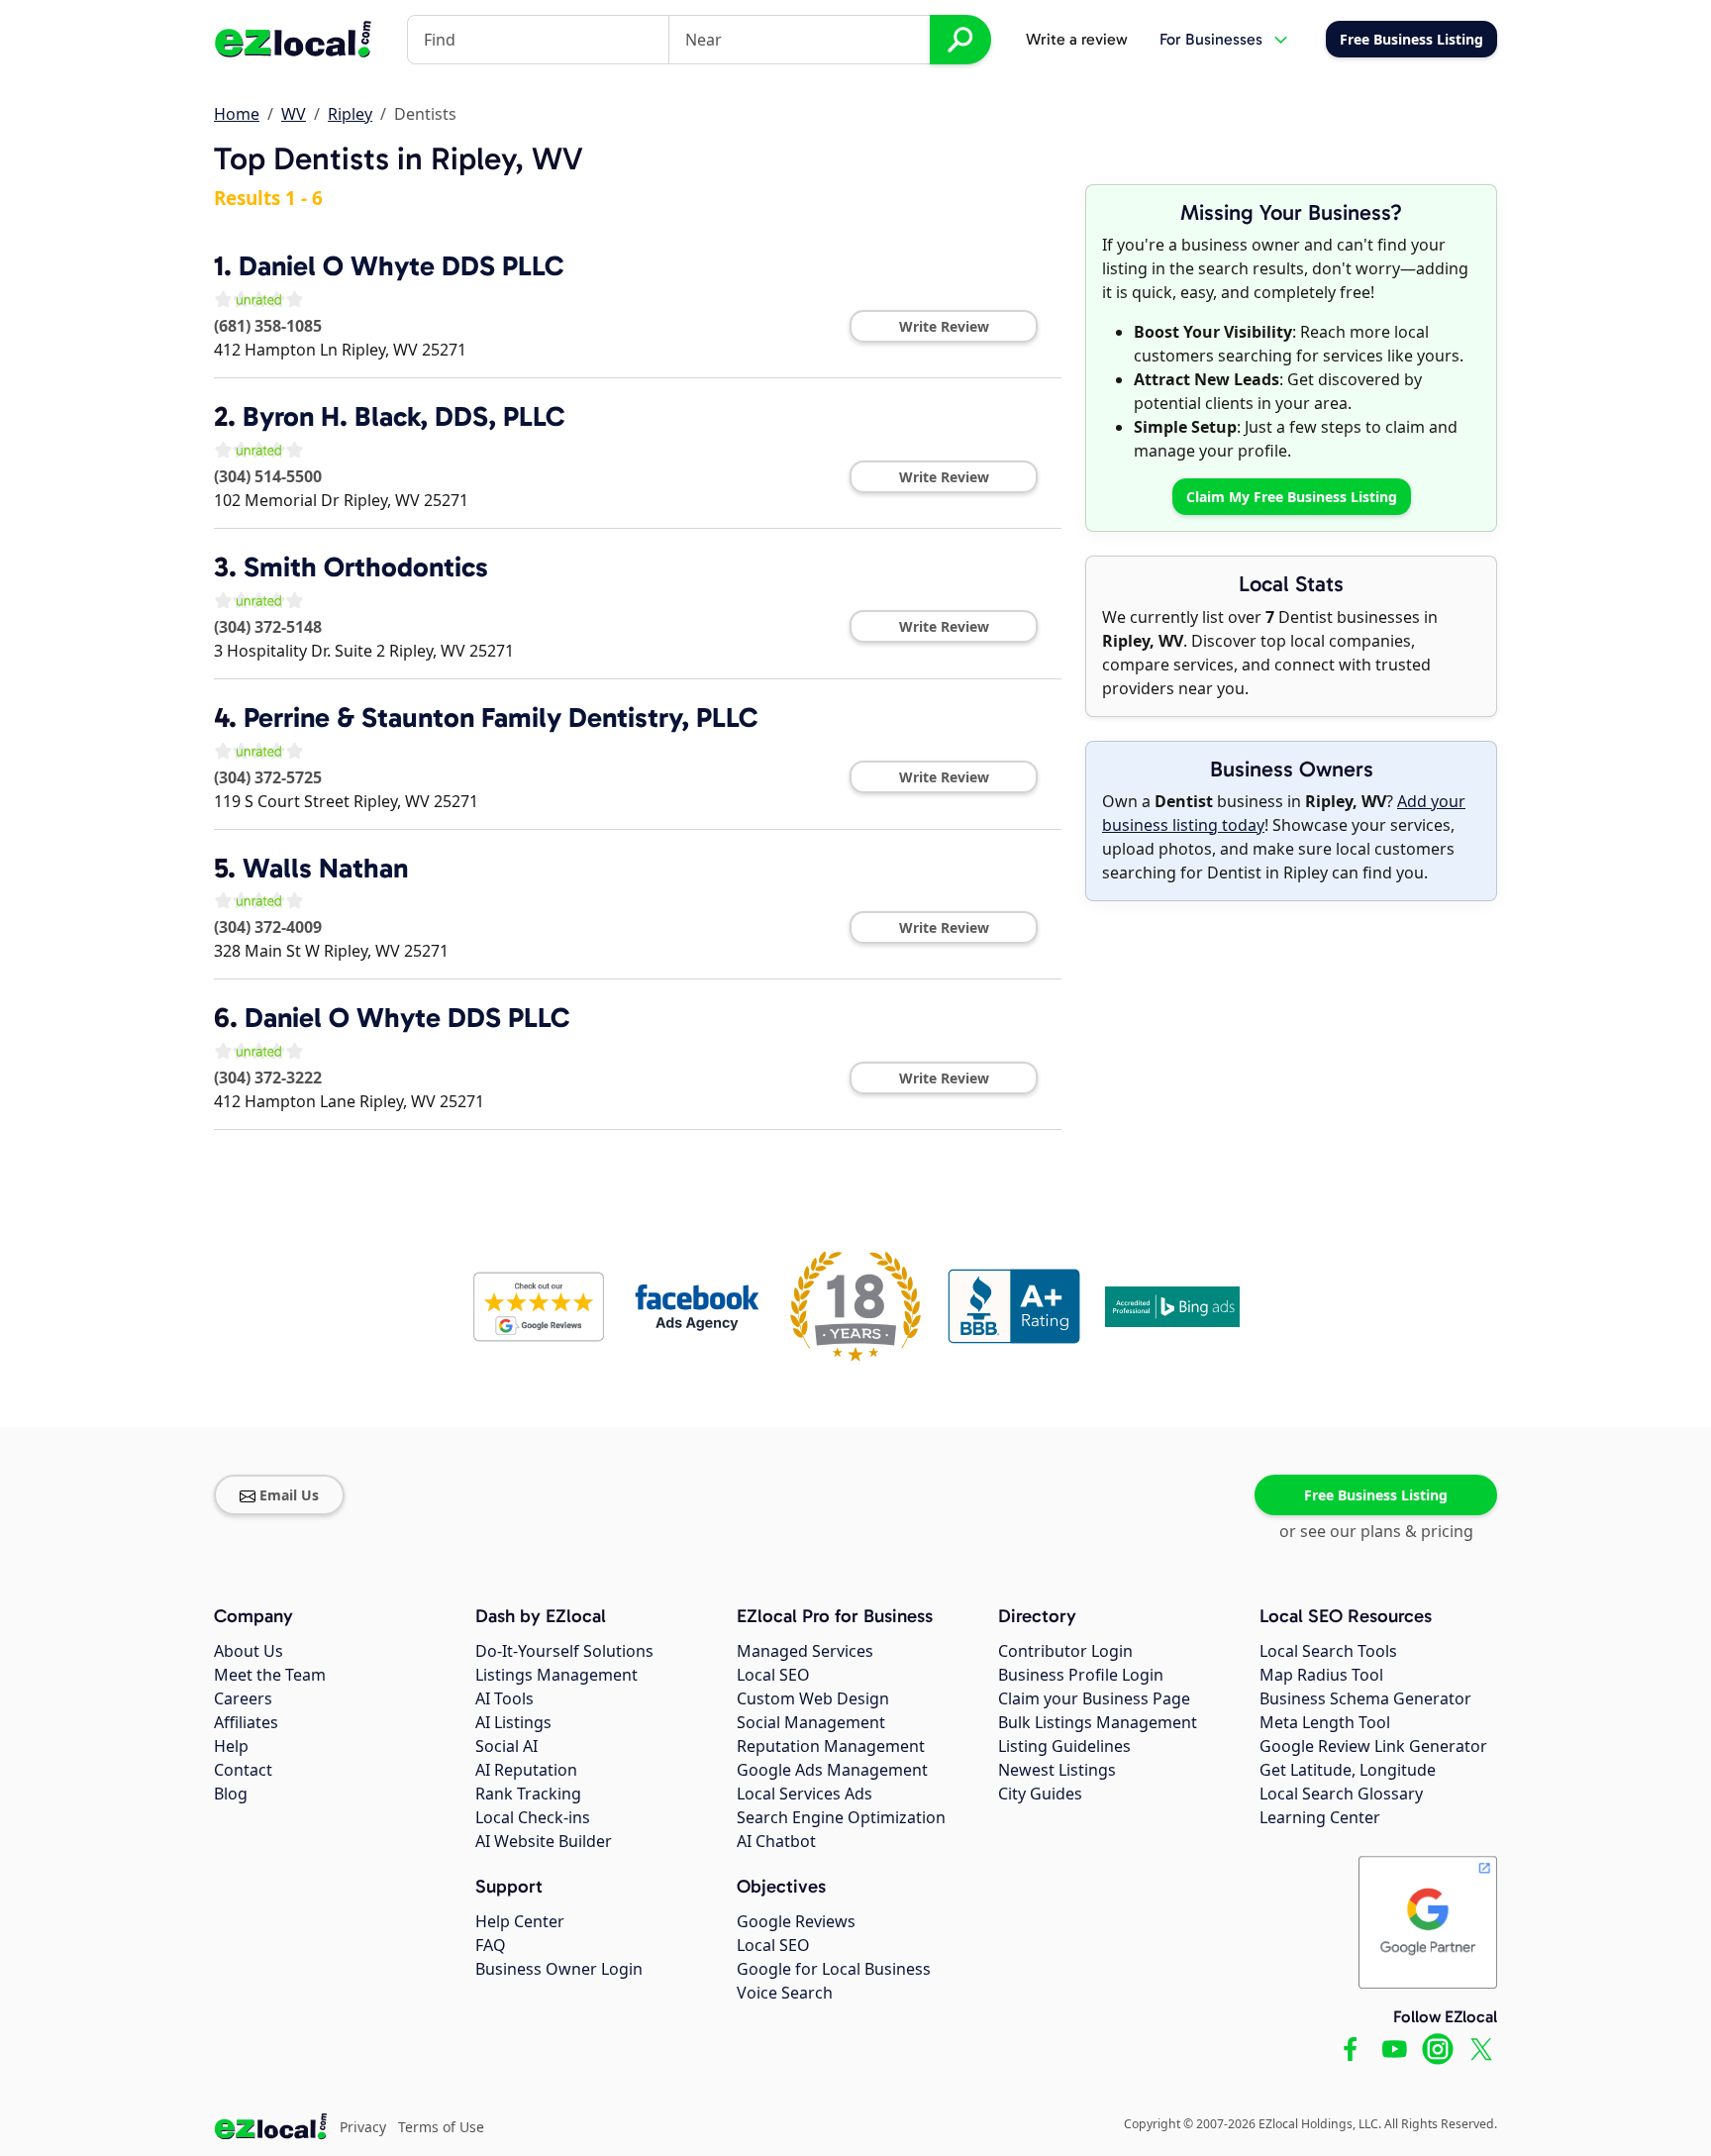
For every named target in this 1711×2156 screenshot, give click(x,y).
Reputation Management (831, 1746)
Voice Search (785, 1993)
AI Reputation (526, 1770)
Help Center (520, 1921)
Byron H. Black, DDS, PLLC (403, 416)
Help (231, 1746)
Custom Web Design (813, 1698)
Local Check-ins (533, 1817)
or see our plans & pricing (1376, 1531)
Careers (243, 1698)
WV (294, 114)
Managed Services (805, 1651)
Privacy (363, 2127)
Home (237, 114)
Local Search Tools (1328, 1651)
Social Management (811, 1722)
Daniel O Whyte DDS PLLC (401, 266)
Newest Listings (1057, 1770)
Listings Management (556, 1675)
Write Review (944, 326)
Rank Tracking (528, 1794)
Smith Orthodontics (366, 567)
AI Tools (504, 1698)
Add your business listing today (1284, 813)
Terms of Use (441, 2127)
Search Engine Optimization (841, 1817)
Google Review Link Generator (1373, 1746)
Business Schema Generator (1365, 1698)
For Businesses (1211, 39)
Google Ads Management (832, 1770)
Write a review (1077, 39)
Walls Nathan (325, 868)
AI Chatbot (776, 1841)
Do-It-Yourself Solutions (564, 1651)
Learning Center (1320, 1817)
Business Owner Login (559, 1969)
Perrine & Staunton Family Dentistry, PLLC (501, 718)
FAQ (491, 1945)
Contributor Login (1065, 1651)
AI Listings (513, 1722)
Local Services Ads (805, 1794)
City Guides (1040, 1794)
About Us (249, 1651)
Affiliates (246, 1722)
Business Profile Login (1081, 1675)
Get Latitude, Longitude (1348, 1770)
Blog (231, 1794)
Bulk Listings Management (1098, 1722)
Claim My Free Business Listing (1292, 497)
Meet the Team (270, 1675)
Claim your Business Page (1094, 1698)
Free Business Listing (1376, 1495)
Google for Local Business (834, 1969)
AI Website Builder (544, 1841)
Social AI (506, 1746)
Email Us (289, 1495)
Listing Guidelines (1064, 1746)
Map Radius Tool (1321, 1675)
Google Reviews (796, 1921)
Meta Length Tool (1325, 1722)
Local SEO (773, 1675)
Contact (243, 1770)
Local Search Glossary (1341, 1794)
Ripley (350, 114)
